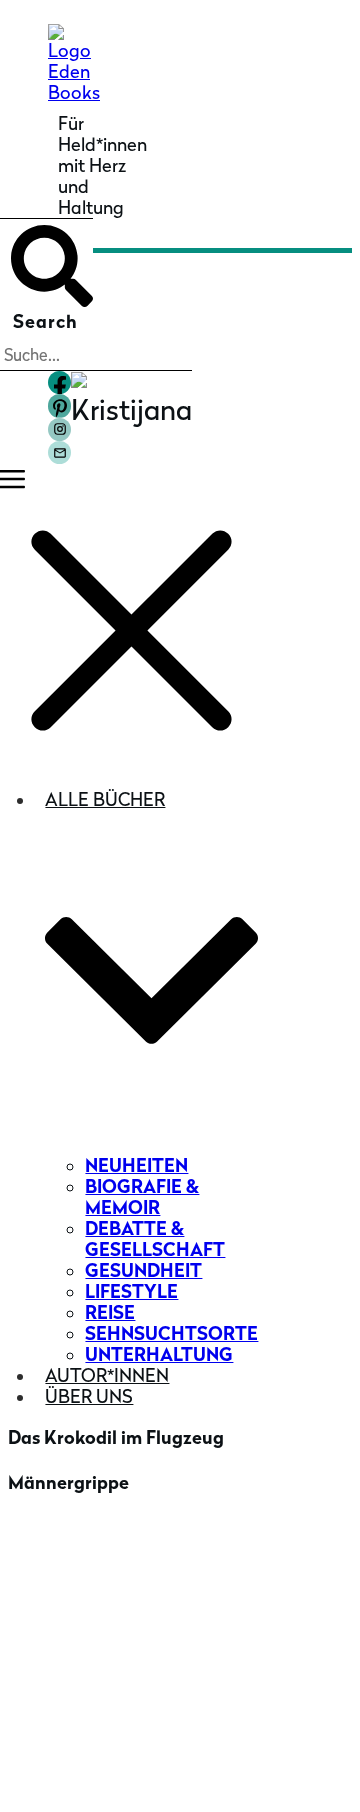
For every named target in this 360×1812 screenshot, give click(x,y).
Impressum (147, 1775)
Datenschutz (210, 1775)
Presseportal (82, 1596)
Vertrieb (62, 1627)
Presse (55, 1565)
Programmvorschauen (122, 1678)
